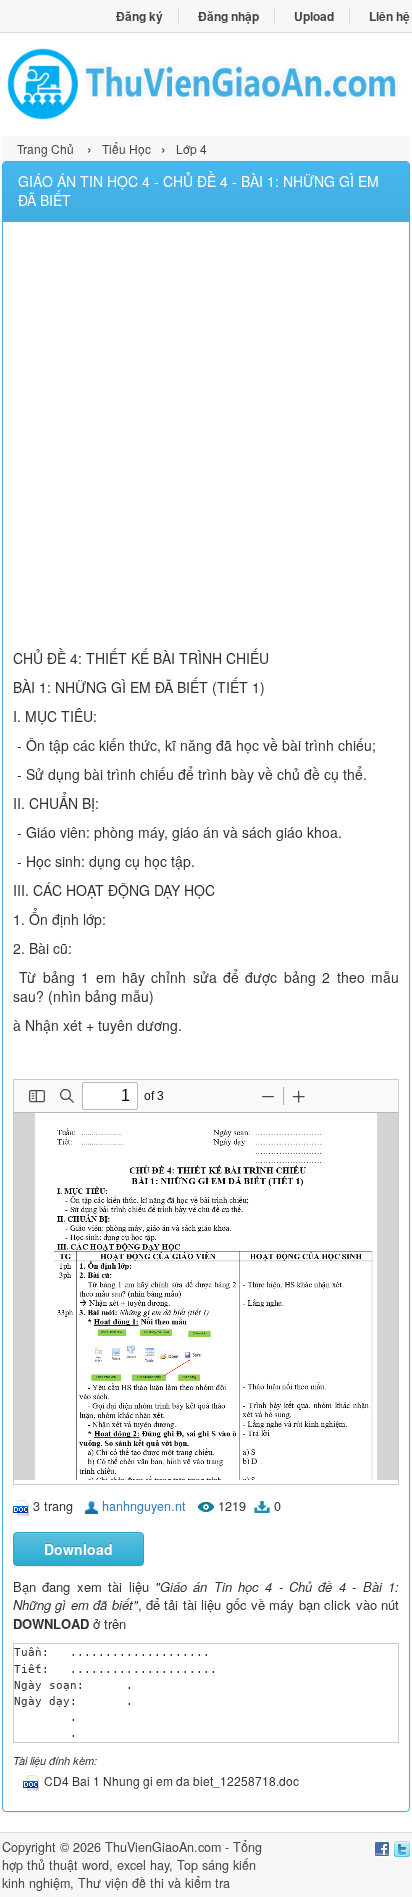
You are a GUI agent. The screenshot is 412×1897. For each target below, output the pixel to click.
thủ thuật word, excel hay (98, 1865)
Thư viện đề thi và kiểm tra (154, 1883)
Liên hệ (389, 16)
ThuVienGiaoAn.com (163, 1847)
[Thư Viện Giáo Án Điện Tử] (206, 84)
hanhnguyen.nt (144, 1506)
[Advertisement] (206, 438)
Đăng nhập (228, 16)
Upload (314, 16)
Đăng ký (139, 16)
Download (78, 1549)
